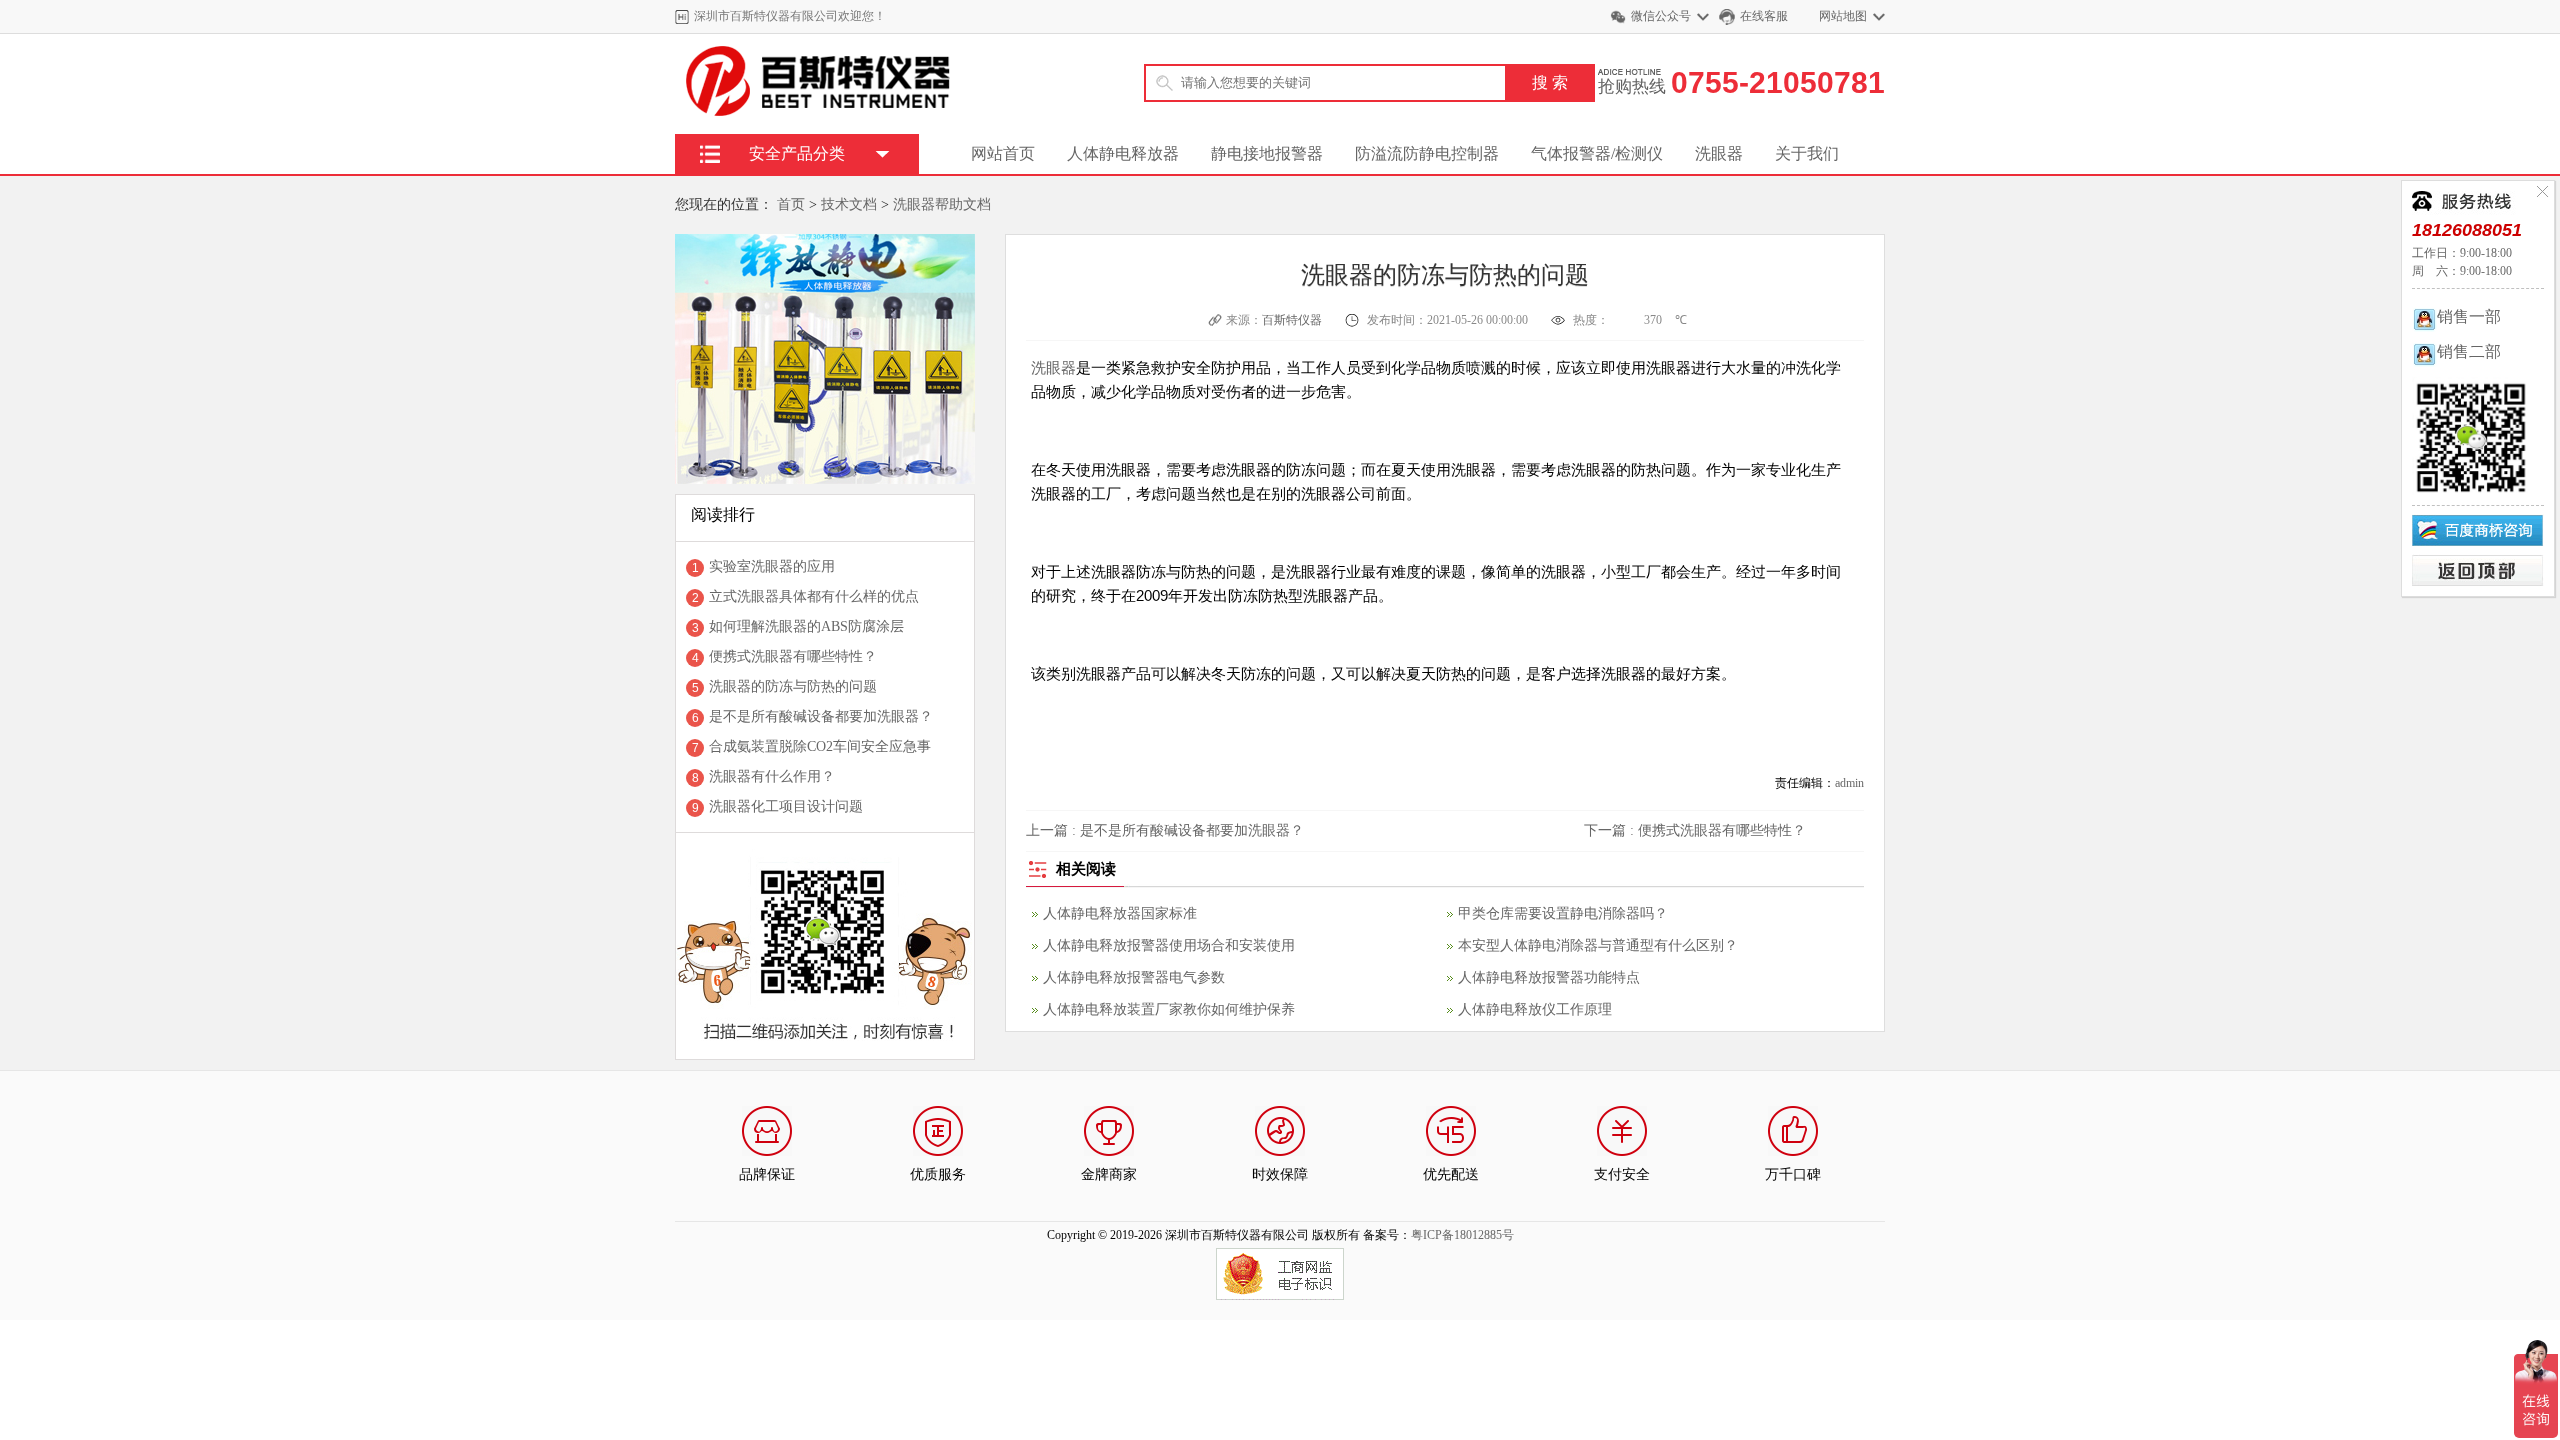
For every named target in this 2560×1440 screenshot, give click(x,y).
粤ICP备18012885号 (1462, 1235)
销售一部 (2469, 316)
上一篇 (1165, 830)
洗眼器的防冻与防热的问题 (793, 686)
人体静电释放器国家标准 (1120, 913)
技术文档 (849, 204)
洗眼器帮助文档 (942, 204)
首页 (791, 204)
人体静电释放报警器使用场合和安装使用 (1169, 945)
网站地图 (1843, 16)
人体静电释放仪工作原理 (1535, 1009)
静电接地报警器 (1267, 153)
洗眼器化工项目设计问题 (786, 806)
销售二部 (2469, 351)
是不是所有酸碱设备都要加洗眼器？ (821, 716)
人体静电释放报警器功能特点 (1549, 977)
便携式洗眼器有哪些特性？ (793, 656)
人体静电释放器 (1123, 153)
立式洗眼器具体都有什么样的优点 (814, 596)
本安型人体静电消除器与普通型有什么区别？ (1598, 945)
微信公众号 (1661, 16)
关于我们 (1807, 153)
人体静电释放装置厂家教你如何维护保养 (1169, 1009)
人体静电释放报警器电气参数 (1134, 977)
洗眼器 (1719, 153)
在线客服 (1764, 16)
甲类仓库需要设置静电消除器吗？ (1563, 913)
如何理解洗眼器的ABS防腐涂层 (806, 626)
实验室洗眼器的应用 (772, 566)
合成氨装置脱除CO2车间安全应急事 (820, 746)
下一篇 (1695, 830)
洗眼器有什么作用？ (772, 776)
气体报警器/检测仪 (1597, 153)
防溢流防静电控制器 (1427, 153)
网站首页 (1003, 153)
